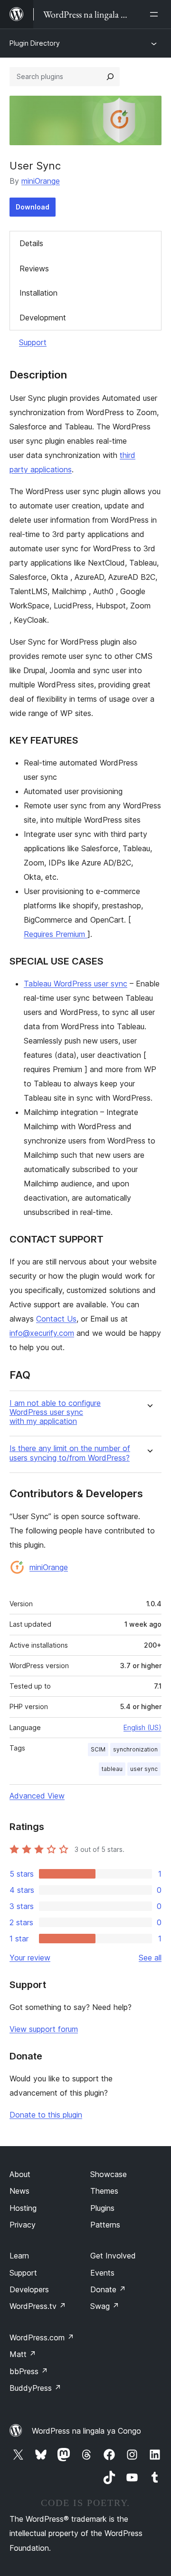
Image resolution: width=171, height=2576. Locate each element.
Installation (38, 293)
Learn (19, 2256)
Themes (104, 2191)
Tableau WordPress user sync (76, 984)
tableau (112, 1769)
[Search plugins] (110, 77)
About (20, 2174)
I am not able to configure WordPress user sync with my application (55, 1412)
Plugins (102, 2208)
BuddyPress (35, 2388)
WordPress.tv (38, 2306)
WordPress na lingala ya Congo (86, 2431)
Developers (29, 2289)
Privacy (23, 2225)
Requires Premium (56, 934)
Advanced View (37, 1796)
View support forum (44, 2029)
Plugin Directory (35, 43)
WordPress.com (42, 2337)
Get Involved (113, 2256)
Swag (105, 2306)
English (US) (142, 1727)
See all (150, 1958)
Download (33, 207)
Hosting (23, 2208)
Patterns (105, 2225)
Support (33, 342)
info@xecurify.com (42, 1333)
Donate (108, 2289)
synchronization (135, 1749)
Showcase (109, 2174)
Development (43, 318)
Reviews (34, 269)
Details (31, 243)
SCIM (98, 1749)
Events (102, 2273)
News (19, 2191)
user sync (144, 1769)
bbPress (29, 2371)
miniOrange (41, 181)
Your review (30, 1958)
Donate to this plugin (46, 2115)
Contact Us (56, 1319)
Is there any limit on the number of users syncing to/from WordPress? (70, 1453)
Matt (23, 2354)
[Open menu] (156, 14)
